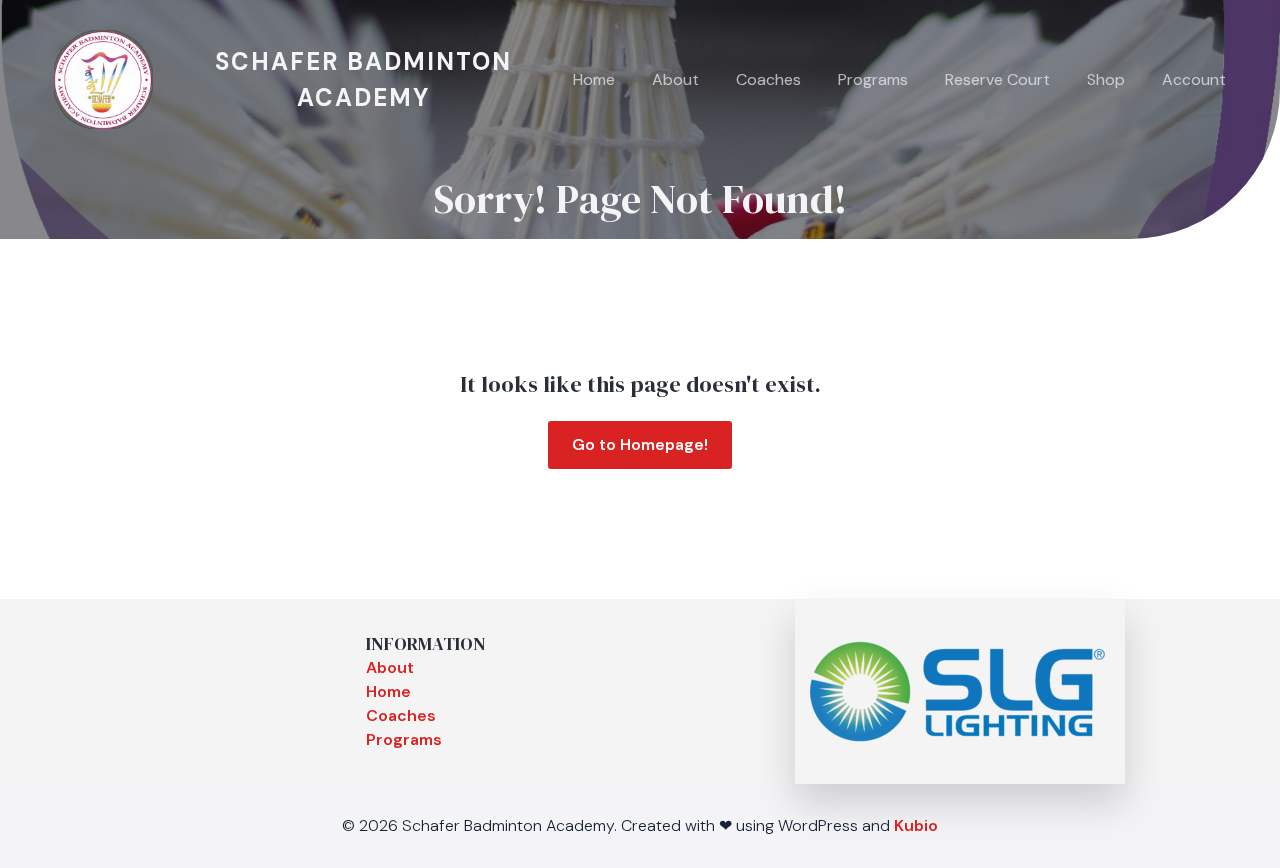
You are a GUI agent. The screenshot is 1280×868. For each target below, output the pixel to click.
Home (594, 79)
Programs (873, 79)
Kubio (916, 825)
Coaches (768, 79)
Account (1194, 79)
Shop (1106, 79)
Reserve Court (997, 79)
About (675, 79)
